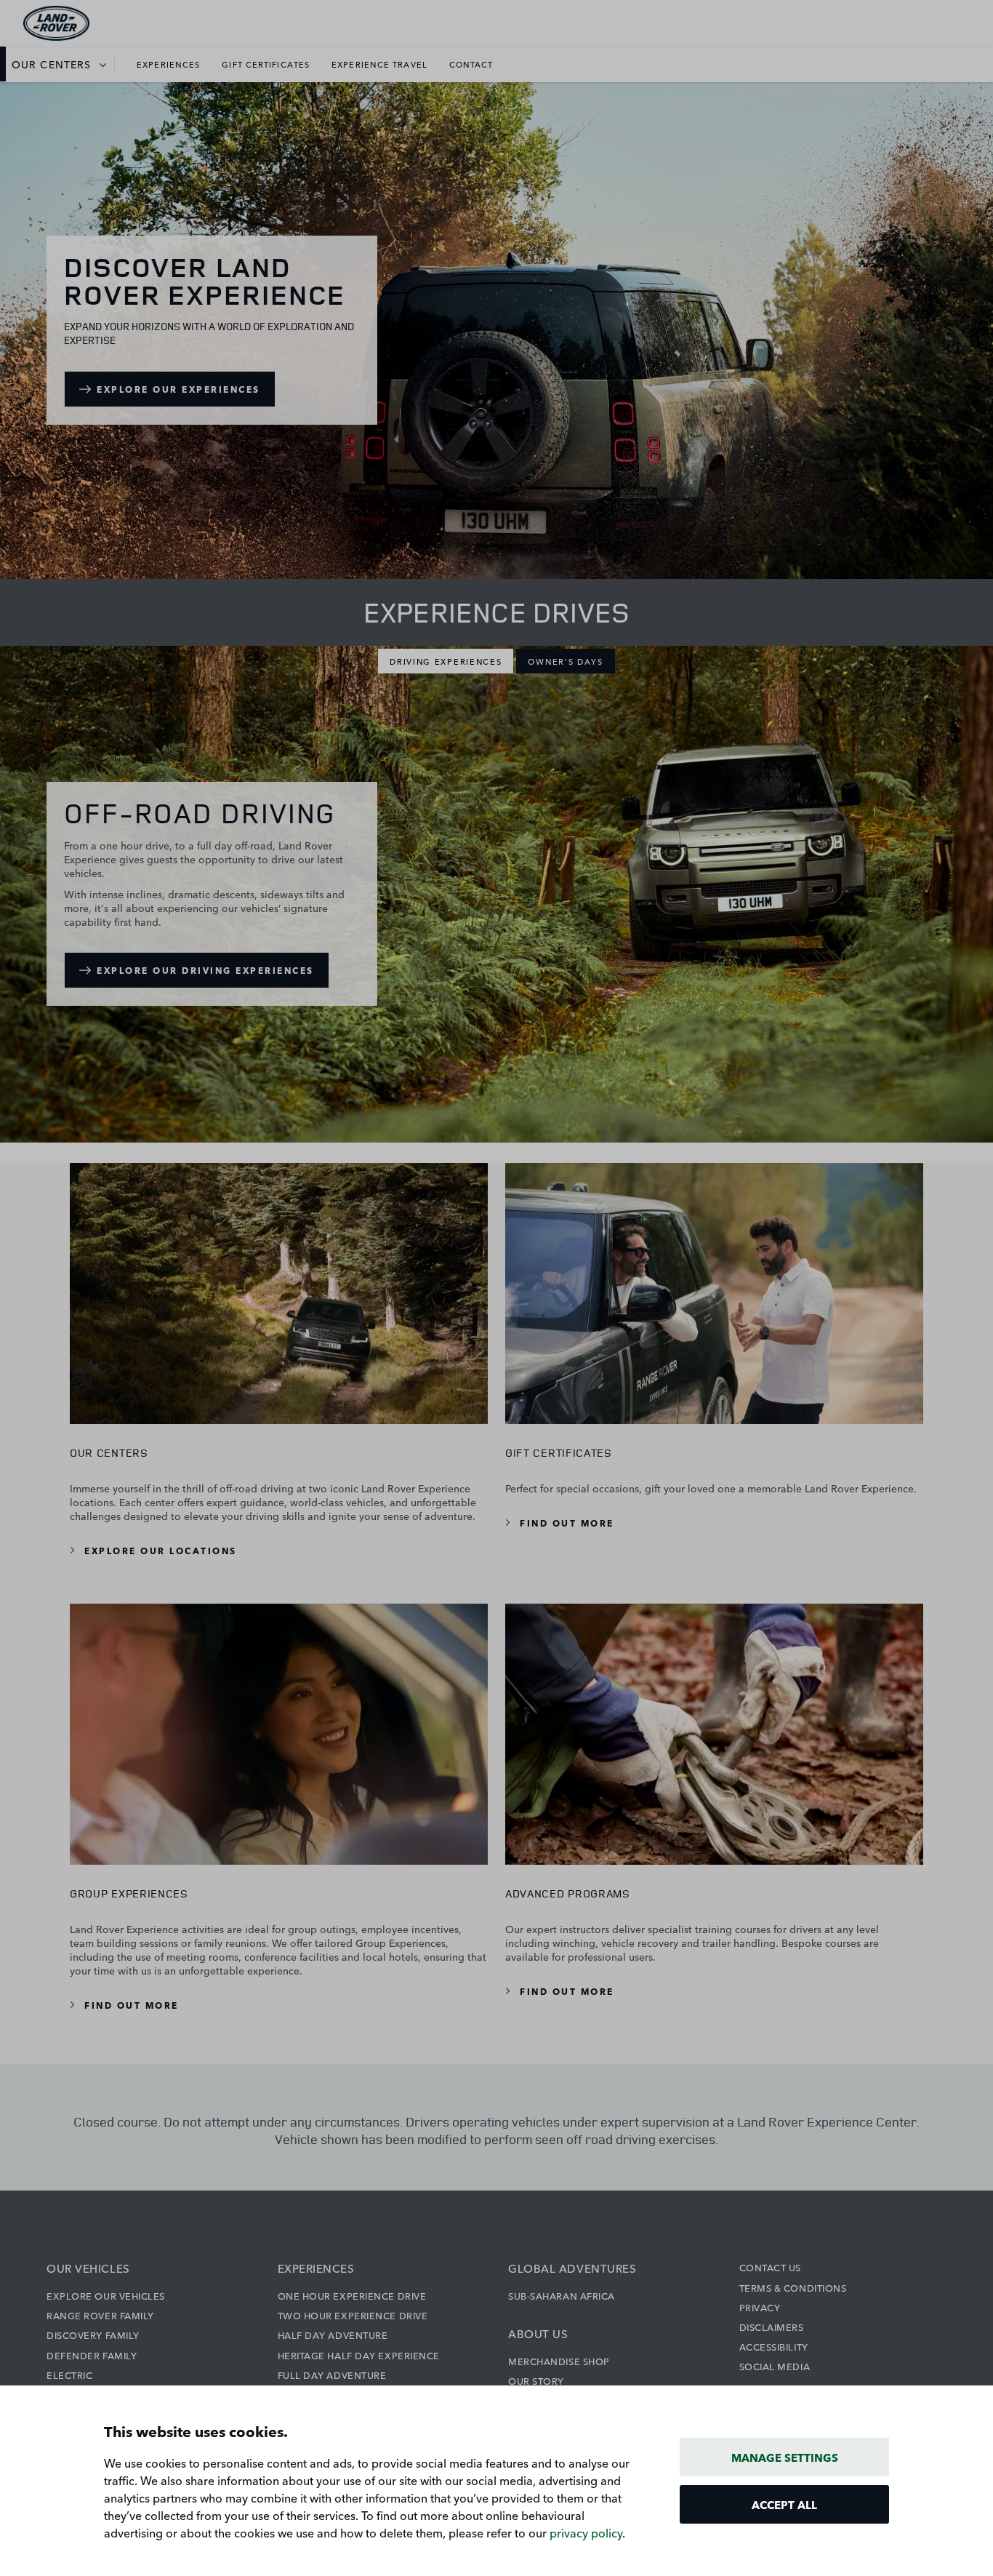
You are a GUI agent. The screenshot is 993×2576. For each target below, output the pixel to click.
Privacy (760, 2307)
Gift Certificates (266, 64)
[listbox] (63, 64)
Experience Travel (379, 64)
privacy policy (586, 2532)
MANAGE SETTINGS (785, 2457)
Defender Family (92, 2355)
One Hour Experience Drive (352, 2295)
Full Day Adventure (332, 2375)
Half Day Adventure (333, 2335)
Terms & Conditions (793, 2287)
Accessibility (774, 2346)
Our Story (536, 2380)
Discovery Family (93, 2335)
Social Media (775, 2366)
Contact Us (771, 2267)
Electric (69, 2375)
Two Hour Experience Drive (353, 2315)
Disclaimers (772, 2327)
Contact (471, 64)
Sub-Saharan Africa (562, 2295)
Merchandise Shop (559, 2361)
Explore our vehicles (106, 2295)
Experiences (168, 64)
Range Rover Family (100, 2315)
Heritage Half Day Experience (359, 2355)
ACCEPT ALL (784, 2504)
